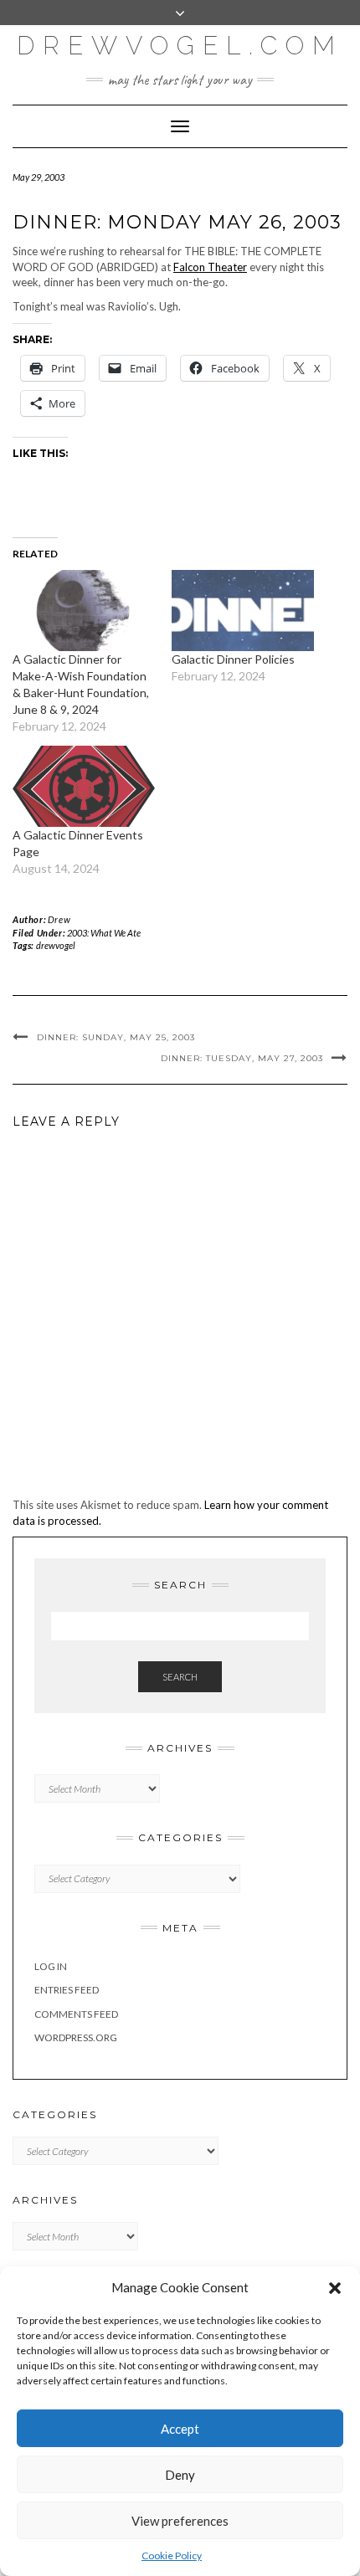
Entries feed (67, 1990)
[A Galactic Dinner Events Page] (84, 786)
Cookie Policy (172, 2555)
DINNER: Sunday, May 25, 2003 (116, 1037)
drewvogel (56, 945)
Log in (51, 1966)
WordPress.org (76, 2037)
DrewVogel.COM (180, 46)
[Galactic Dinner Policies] (243, 611)
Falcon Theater (210, 267)
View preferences (180, 2521)
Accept (180, 2429)
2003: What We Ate (104, 933)
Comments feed (76, 2014)
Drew (59, 919)
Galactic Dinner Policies (233, 659)
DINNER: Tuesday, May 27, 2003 (242, 1058)
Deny (180, 2475)
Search (180, 1677)
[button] (335, 2288)
